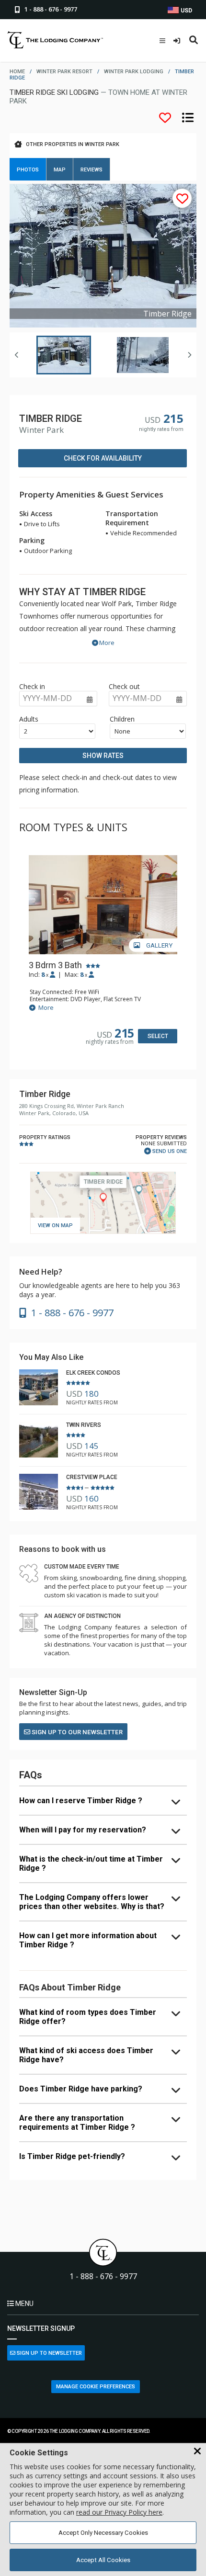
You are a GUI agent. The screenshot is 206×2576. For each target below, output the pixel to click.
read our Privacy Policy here (119, 2512)
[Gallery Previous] (17, 355)
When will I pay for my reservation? (83, 1830)
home (17, 72)
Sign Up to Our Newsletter (76, 1732)
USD (186, 11)
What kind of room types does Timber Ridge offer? (88, 2017)
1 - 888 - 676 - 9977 (103, 2277)
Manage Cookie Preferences (96, 2387)
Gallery (159, 945)
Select (158, 1036)
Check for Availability (103, 458)
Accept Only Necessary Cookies (103, 2533)
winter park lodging (134, 72)
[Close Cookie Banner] (197, 2452)
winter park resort (64, 72)
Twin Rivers (84, 1425)
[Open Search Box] (194, 41)
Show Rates (103, 756)
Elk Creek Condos (93, 1373)
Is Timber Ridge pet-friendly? (72, 2156)
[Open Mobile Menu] (162, 41)
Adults (29, 719)
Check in (32, 686)
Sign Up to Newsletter (49, 2353)
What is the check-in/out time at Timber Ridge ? (91, 1864)
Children (122, 719)
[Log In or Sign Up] (178, 41)
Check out (124, 686)
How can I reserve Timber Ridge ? (81, 1801)
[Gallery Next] (189, 355)
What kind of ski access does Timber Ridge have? (86, 2055)
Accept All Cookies (103, 2560)
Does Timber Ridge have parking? (81, 2089)
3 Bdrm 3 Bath (55, 965)
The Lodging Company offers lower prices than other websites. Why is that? (92, 1902)
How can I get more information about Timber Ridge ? (88, 1940)
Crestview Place (92, 1477)
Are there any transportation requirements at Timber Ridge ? (77, 2123)
